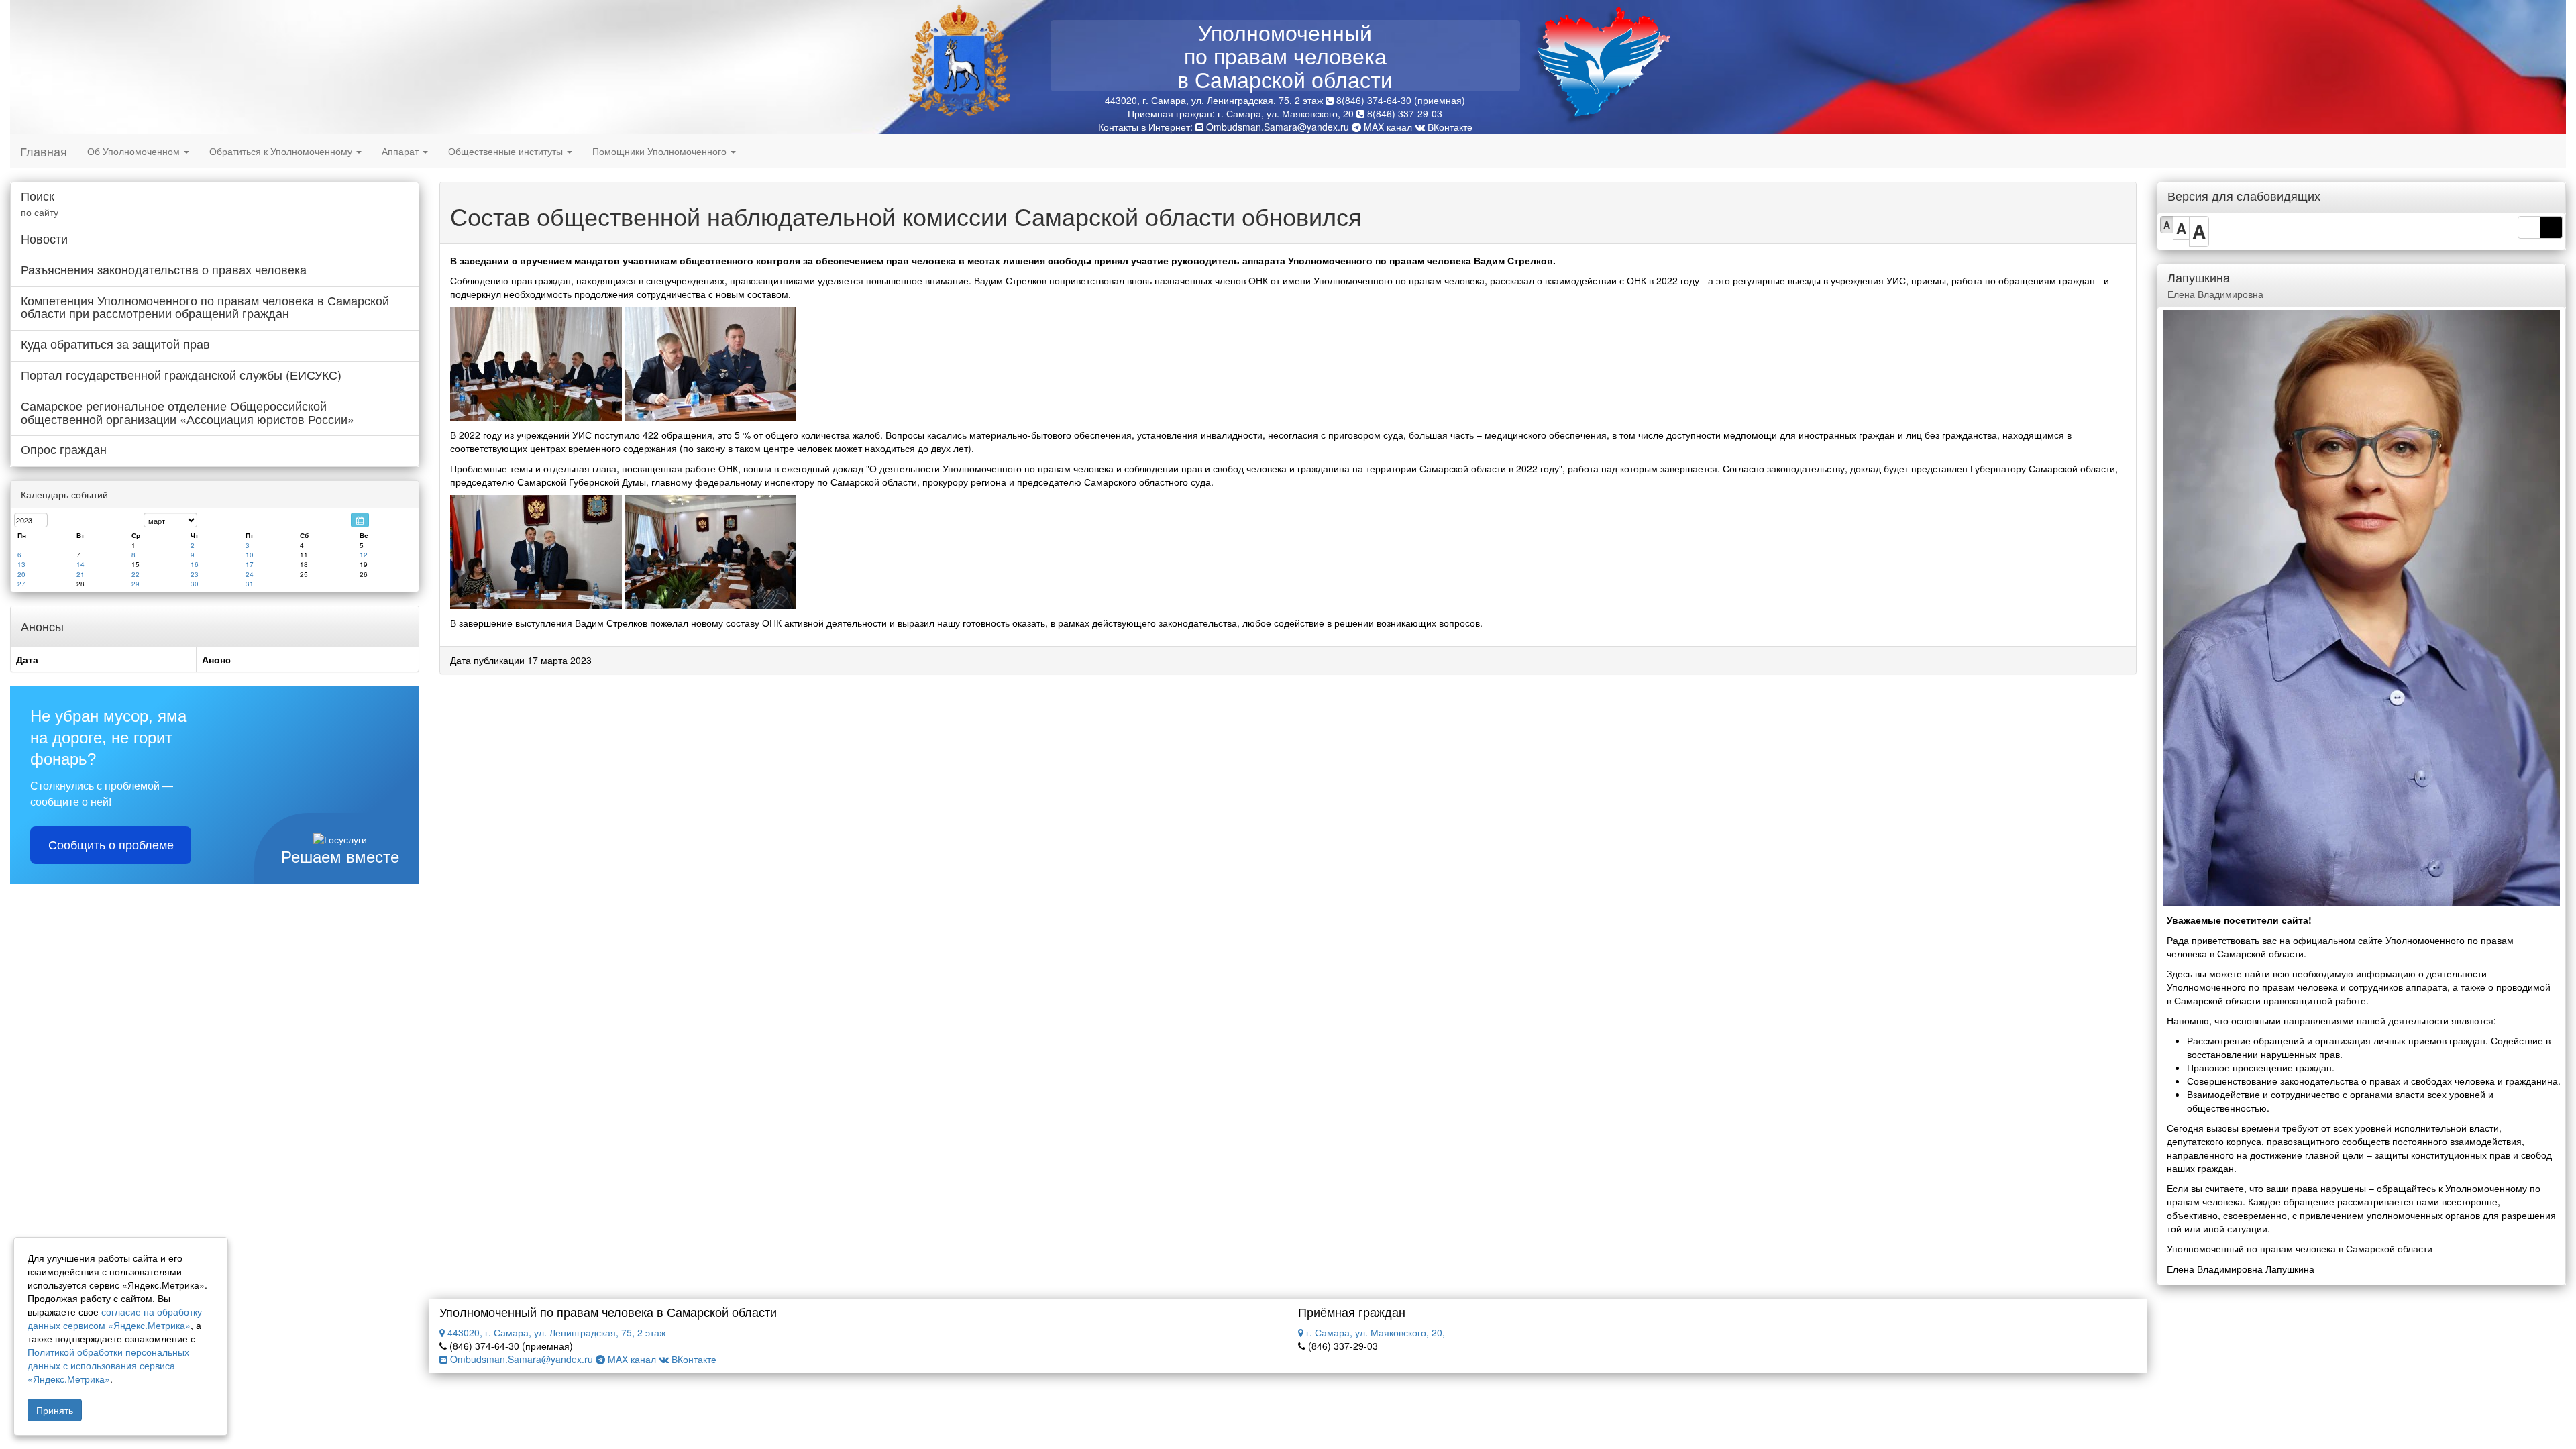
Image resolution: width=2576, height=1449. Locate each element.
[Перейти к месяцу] (360, 520)
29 (136, 584)
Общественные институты (507, 151)
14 (80, 564)
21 (80, 574)
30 (195, 584)
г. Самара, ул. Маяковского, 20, (1374, 1332)
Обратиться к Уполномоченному (282, 151)
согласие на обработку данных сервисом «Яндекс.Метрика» (115, 1318)
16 (195, 564)
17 (250, 564)
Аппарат (401, 151)
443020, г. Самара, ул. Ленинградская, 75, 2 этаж (555, 1332)
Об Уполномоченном (135, 151)
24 (250, 574)
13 (21, 564)
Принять (55, 1410)
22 (136, 574)
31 (250, 584)
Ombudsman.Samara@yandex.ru (1278, 127)
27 (21, 584)
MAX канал (1387, 127)
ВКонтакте (1449, 127)
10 (250, 555)
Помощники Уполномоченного (661, 151)
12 (364, 555)
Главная (44, 151)
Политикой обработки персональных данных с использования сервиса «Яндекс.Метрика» (108, 1365)
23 (195, 574)
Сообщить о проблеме (111, 845)
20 (21, 574)
